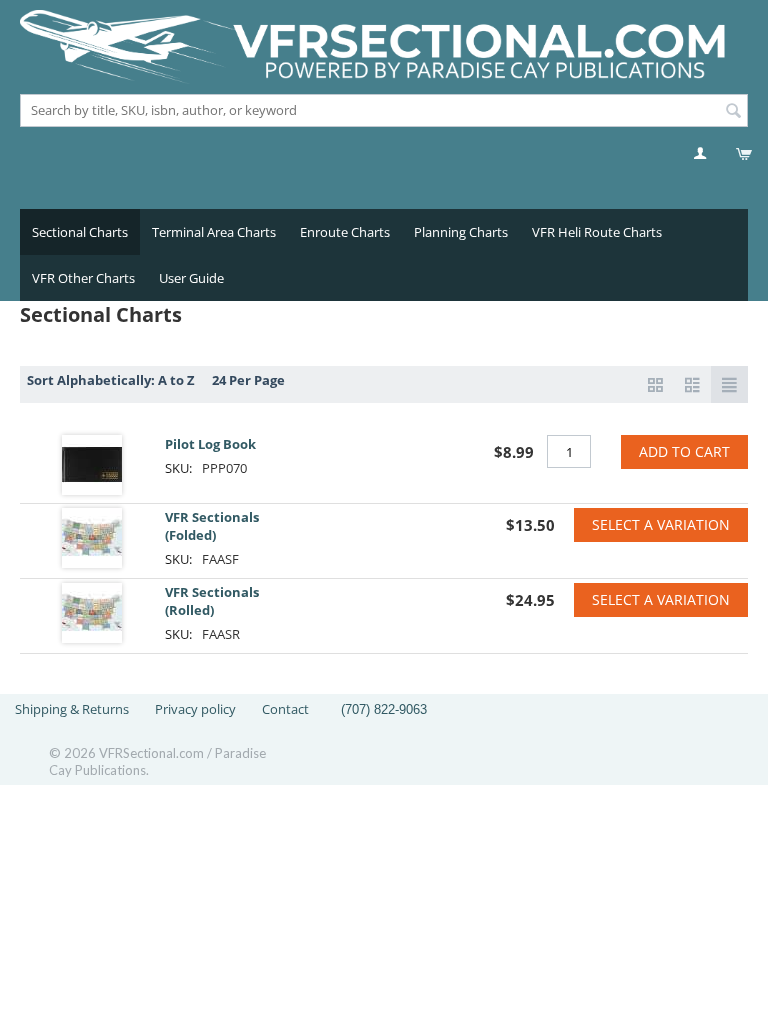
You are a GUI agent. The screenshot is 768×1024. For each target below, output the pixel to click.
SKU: (178, 468)
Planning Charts (461, 232)
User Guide (191, 278)
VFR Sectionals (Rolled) (212, 601)
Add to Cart (684, 451)
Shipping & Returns (72, 709)
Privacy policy (195, 709)
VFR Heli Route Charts (597, 232)
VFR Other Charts (83, 278)
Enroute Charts (345, 232)
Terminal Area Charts (214, 232)
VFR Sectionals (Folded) (212, 526)
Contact (285, 709)
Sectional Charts (80, 232)
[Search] (733, 112)
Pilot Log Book (210, 444)
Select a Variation (661, 524)
